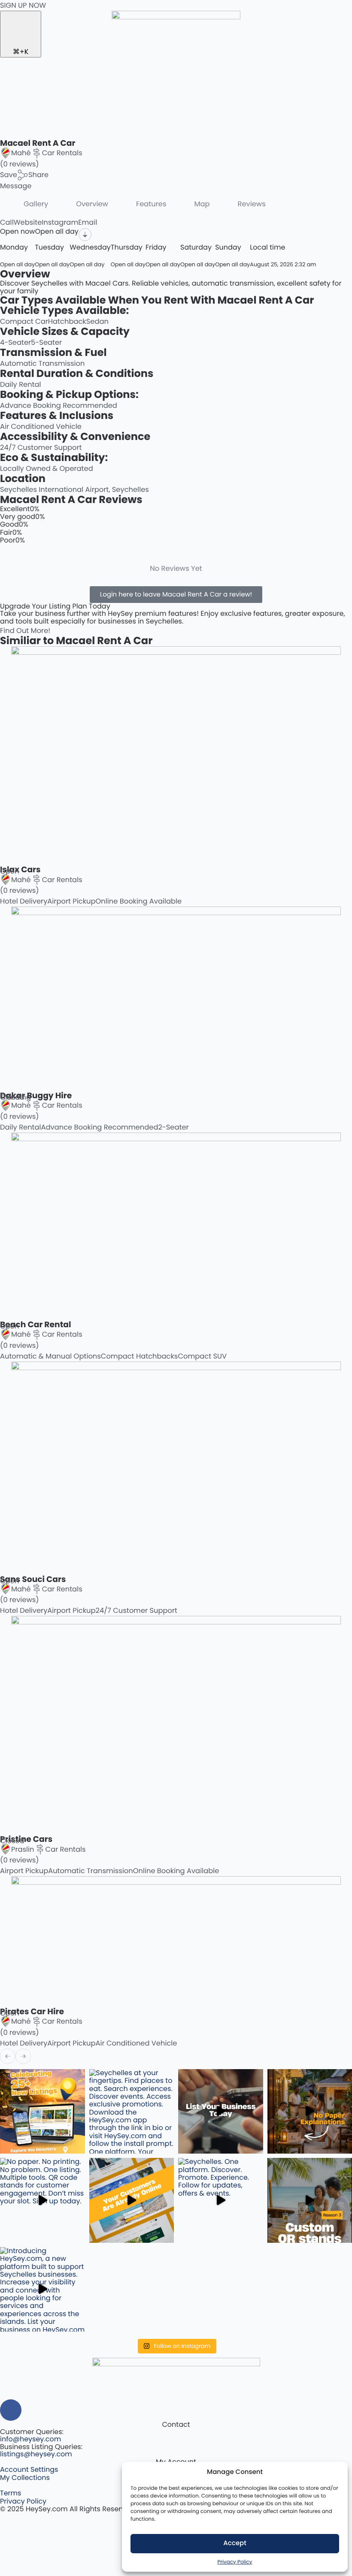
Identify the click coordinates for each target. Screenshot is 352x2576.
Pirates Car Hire (32, 2011)
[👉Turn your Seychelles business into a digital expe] (221, 2112)
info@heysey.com (30, 2439)
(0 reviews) (20, 164)
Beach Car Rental (36, 1324)
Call (7, 222)
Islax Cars (20, 869)
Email (88, 222)
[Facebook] (11, 2410)
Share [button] (38, 175)
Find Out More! (25, 631)
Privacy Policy (235, 2562)
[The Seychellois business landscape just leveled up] (42, 2112)
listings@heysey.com (36, 2454)
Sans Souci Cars (33, 1579)
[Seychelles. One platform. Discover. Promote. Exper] (221, 2200)
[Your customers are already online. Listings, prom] (132, 2200)
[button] (9, 175)
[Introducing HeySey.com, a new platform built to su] (42, 2290)
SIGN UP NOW (23, 5)
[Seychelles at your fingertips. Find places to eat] (132, 2112)
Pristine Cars (26, 1839)
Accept (235, 2543)
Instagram (60, 222)
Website (28, 222)
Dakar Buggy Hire (36, 1095)
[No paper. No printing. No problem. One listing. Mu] (42, 2200)
